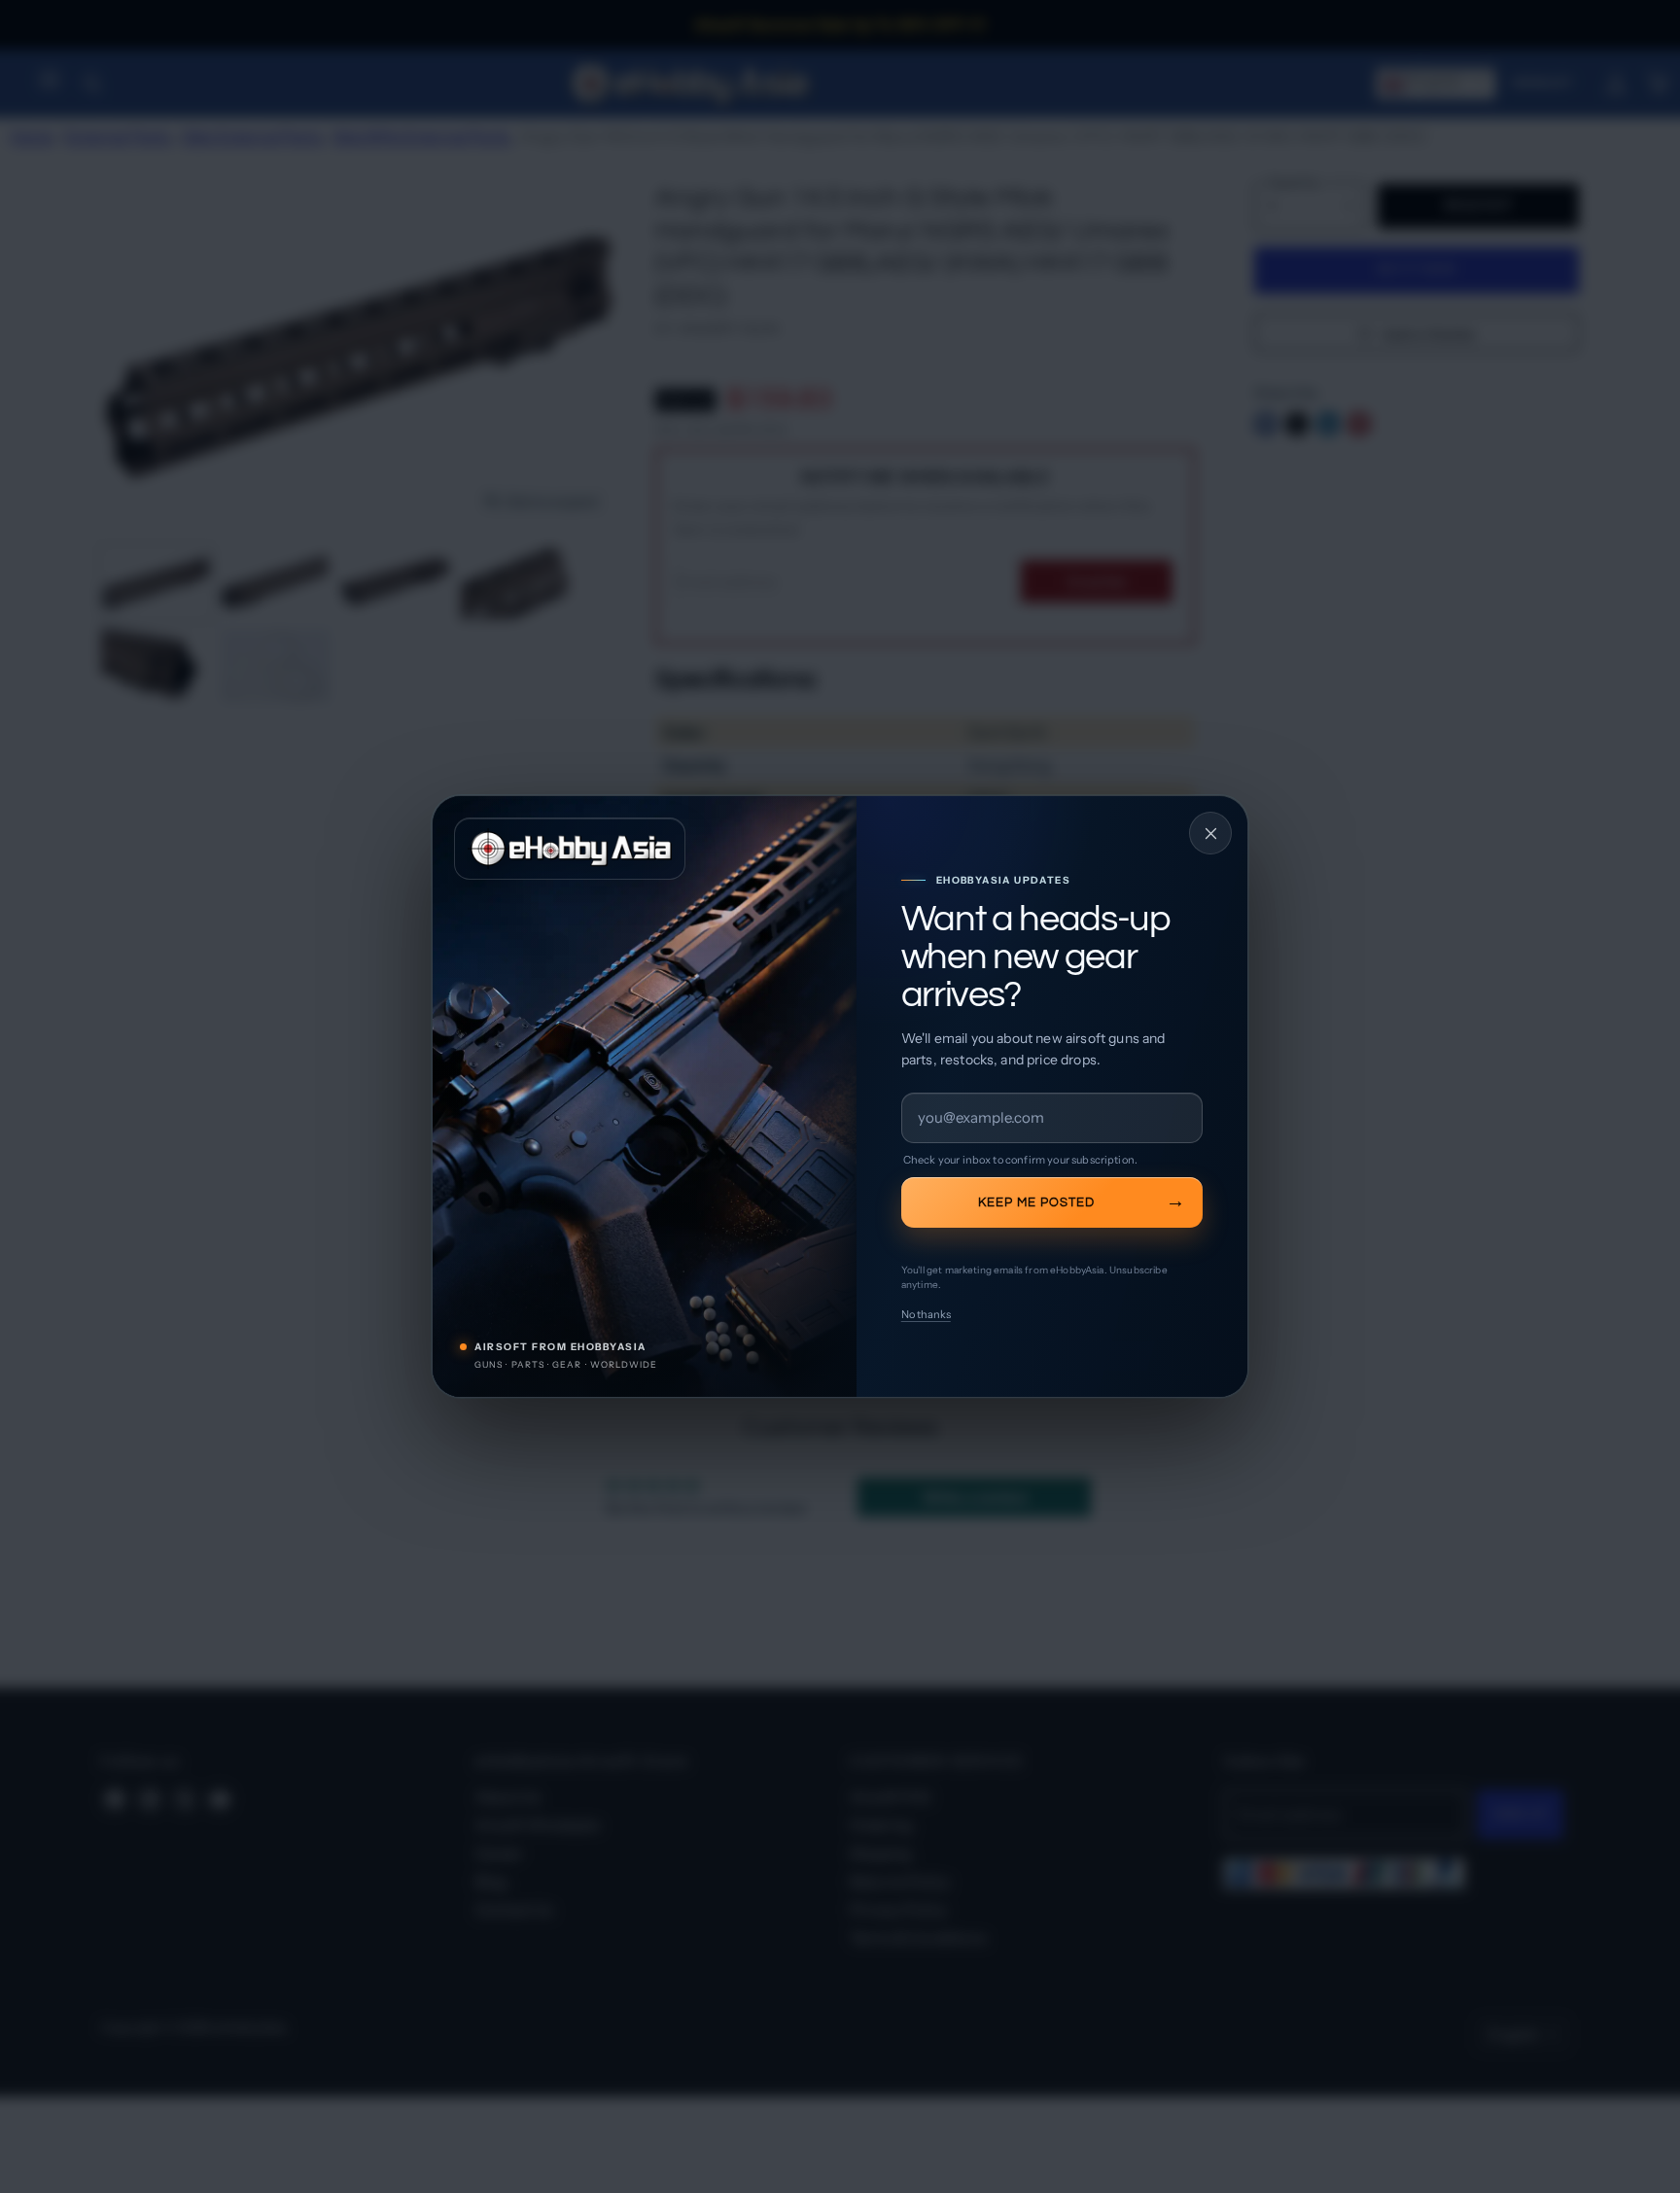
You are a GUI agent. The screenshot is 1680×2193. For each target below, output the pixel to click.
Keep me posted (1036, 1202)
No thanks (926, 1314)
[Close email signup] (1210, 833)
